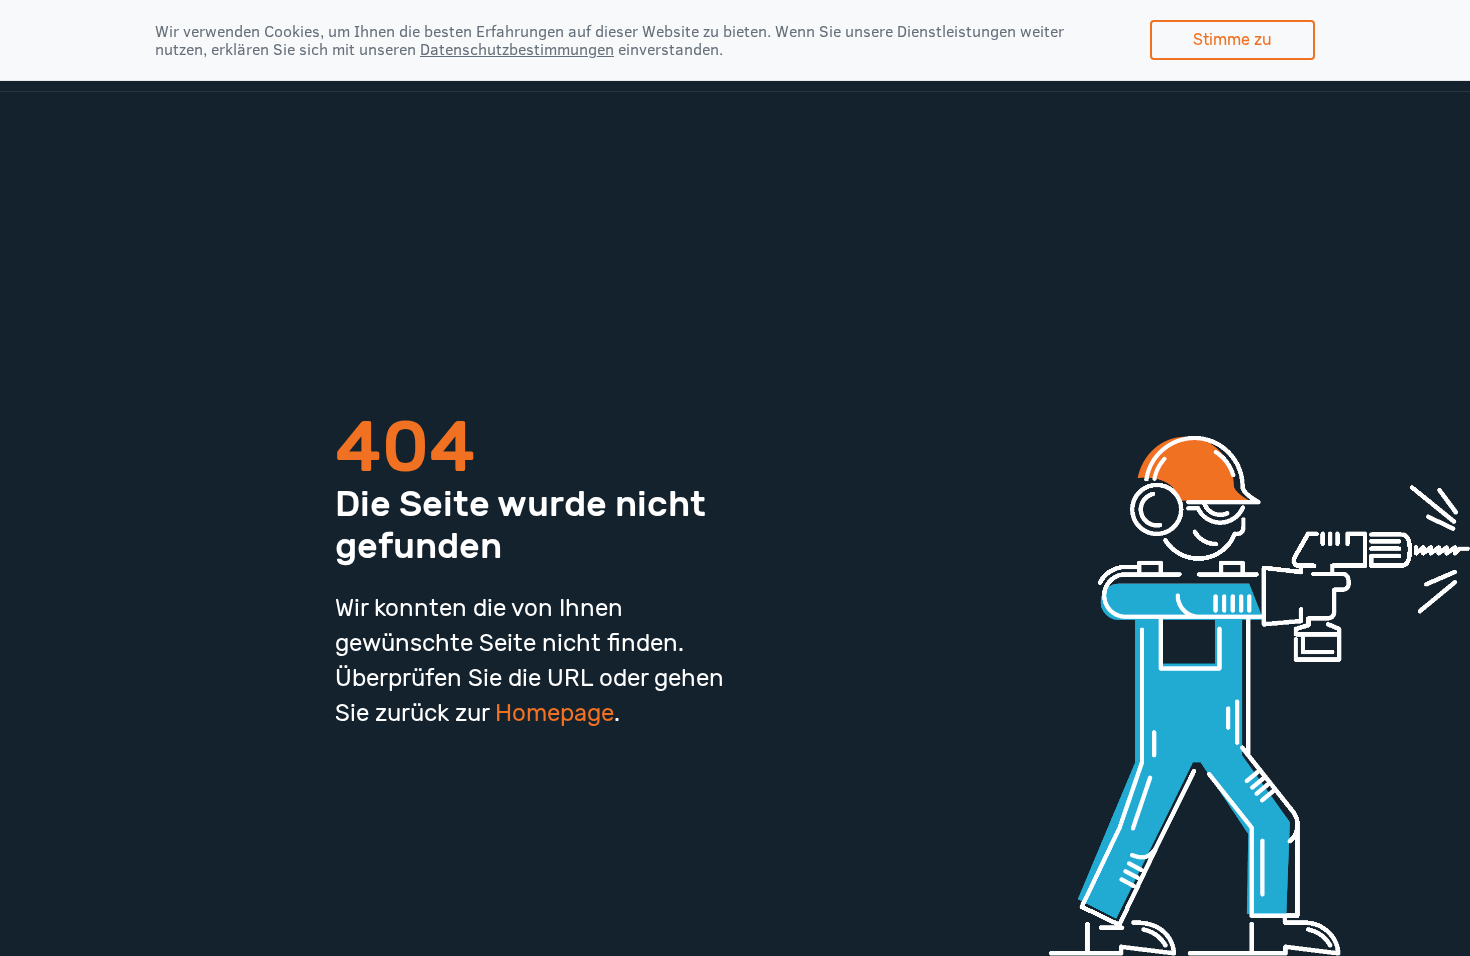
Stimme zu (1232, 39)
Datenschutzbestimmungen (517, 49)
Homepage (554, 713)
